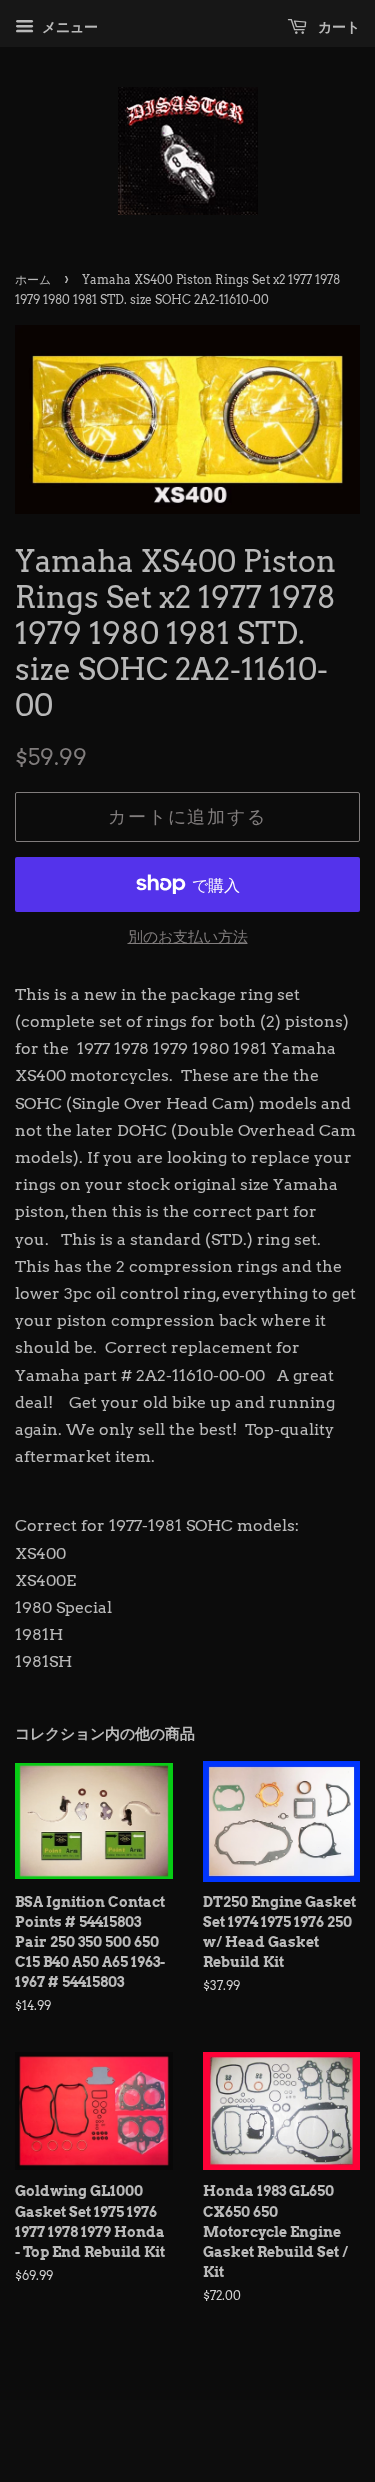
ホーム (33, 279)
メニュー (68, 27)
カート (337, 27)
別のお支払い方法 (188, 937)
